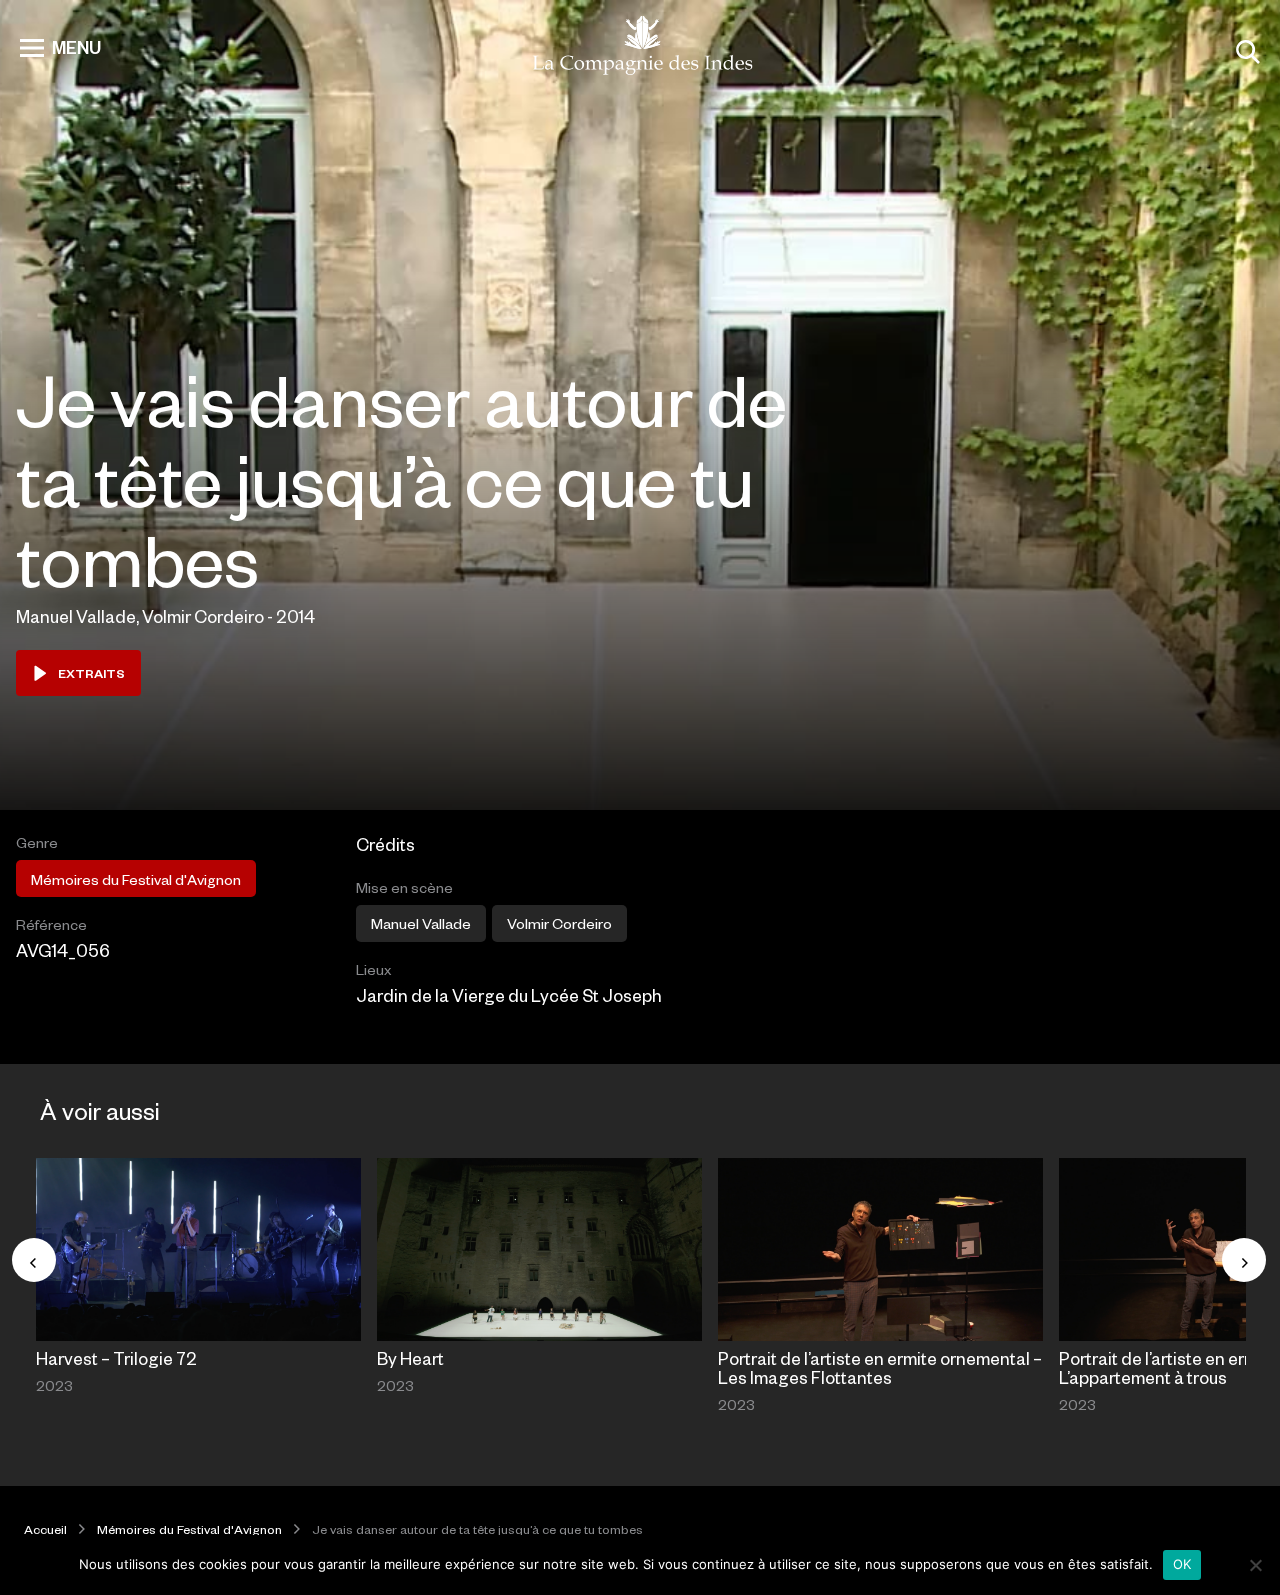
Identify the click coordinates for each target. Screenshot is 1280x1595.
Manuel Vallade (421, 923)
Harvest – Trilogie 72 (116, 1358)
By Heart (410, 1358)
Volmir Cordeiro (559, 923)
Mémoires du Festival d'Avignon (136, 879)
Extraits (91, 673)
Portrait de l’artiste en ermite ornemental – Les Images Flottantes (880, 1367)
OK (1182, 1564)
